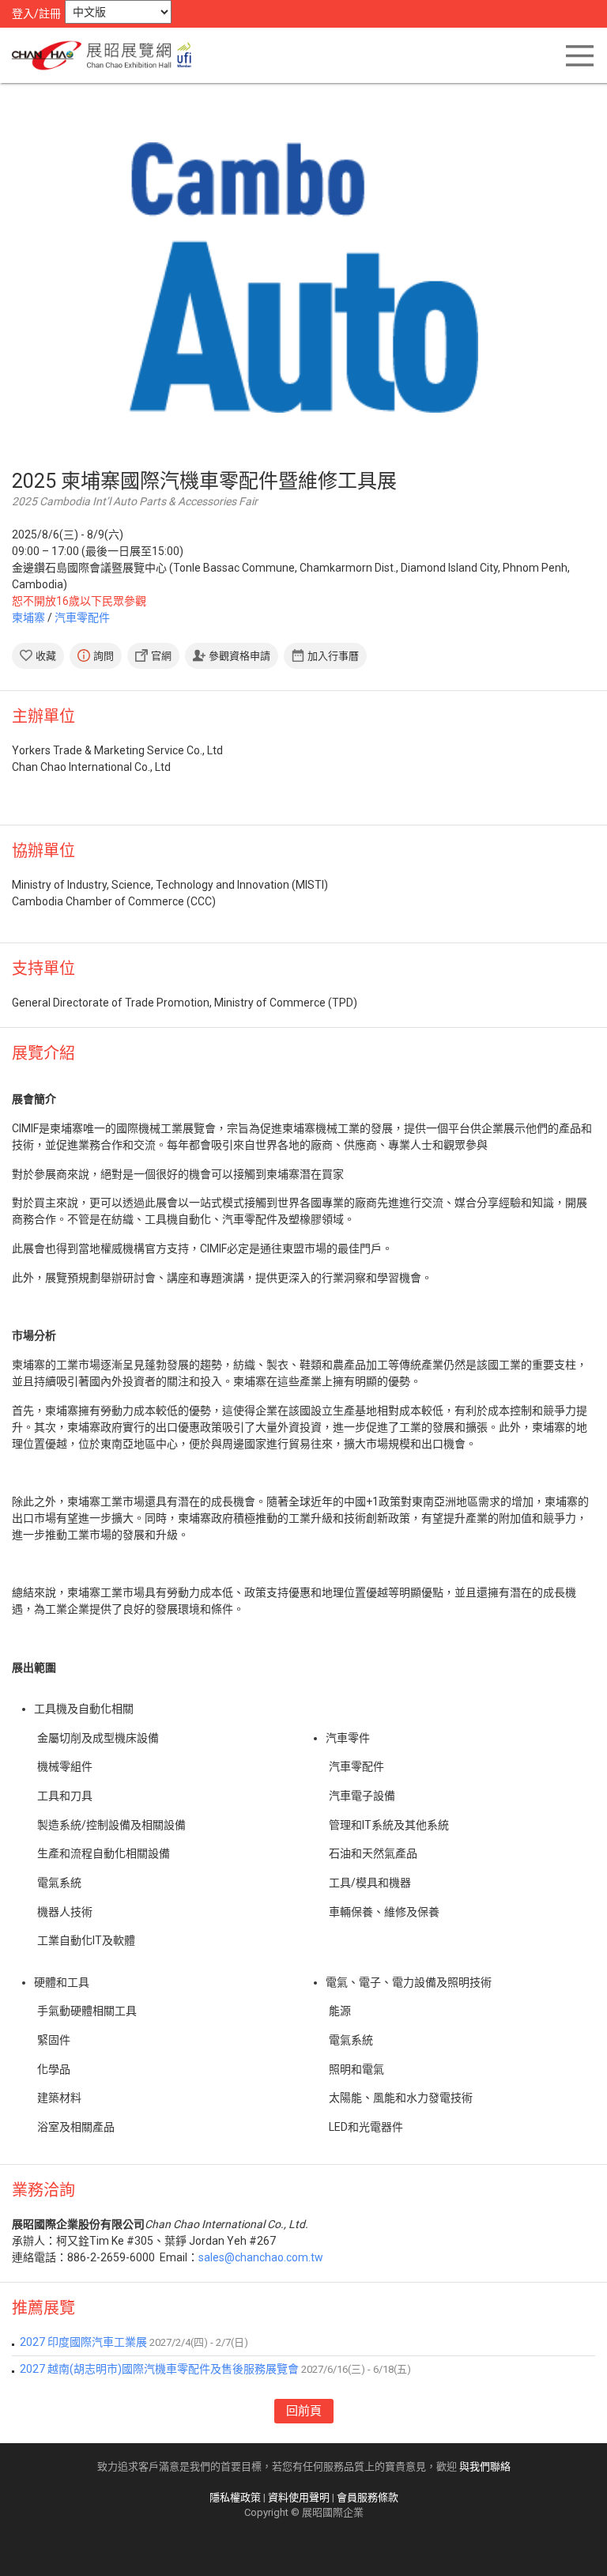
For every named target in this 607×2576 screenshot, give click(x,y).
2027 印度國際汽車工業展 (83, 2342)
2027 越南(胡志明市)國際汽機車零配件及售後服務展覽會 (159, 2369)
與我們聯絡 (485, 2466)
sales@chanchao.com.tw (261, 2257)
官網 (161, 656)
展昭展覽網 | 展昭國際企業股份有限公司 (107, 55)
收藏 (46, 656)
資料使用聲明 (299, 2497)
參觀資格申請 (239, 656)
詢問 (104, 656)
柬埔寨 (28, 618)
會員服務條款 (368, 2497)
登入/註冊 (36, 13)
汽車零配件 (82, 618)
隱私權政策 (235, 2497)
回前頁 (304, 2411)
